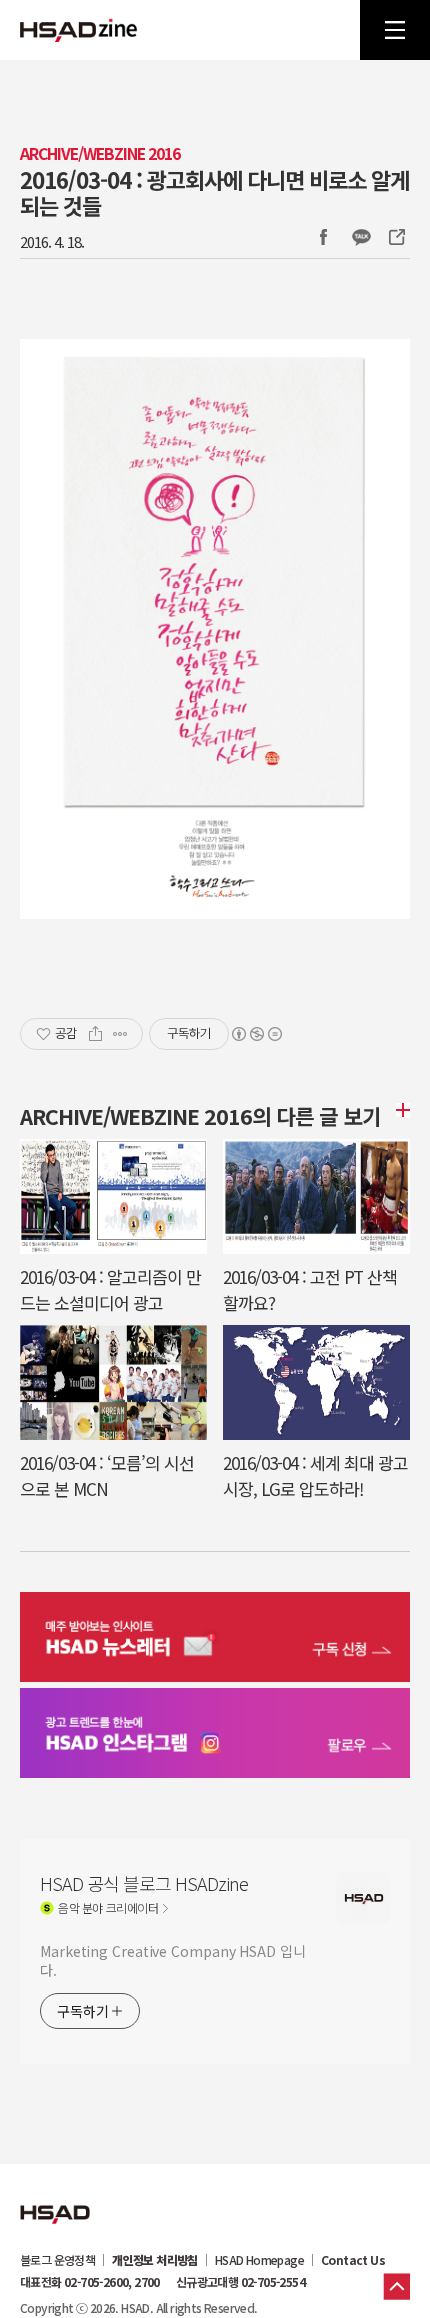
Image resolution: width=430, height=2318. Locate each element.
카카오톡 (361, 237)
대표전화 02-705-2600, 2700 (90, 2282)
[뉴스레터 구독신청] (215, 1639)
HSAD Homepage (259, 2260)
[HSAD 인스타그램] (215, 1735)
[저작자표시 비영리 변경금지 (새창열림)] (256, 1034)
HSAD (55, 2199)
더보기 (400, 1110)
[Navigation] (395, 30)
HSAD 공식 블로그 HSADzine (79, 30)
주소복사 (395, 237)
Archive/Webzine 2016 (100, 153)
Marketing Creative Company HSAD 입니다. (173, 1960)
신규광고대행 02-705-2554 (240, 2282)
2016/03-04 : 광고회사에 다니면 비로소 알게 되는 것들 (214, 192)
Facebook (323, 237)
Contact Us (353, 2260)
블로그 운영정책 (57, 2260)
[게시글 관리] (120, 1034)
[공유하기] (95, 1034)
